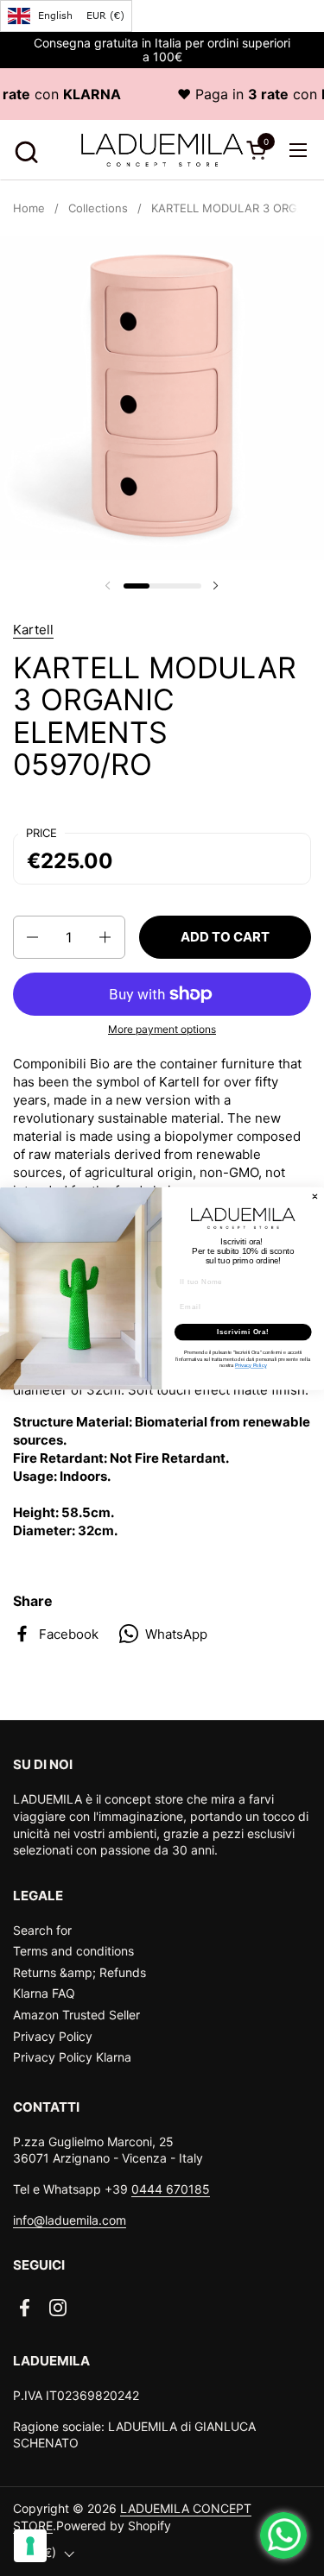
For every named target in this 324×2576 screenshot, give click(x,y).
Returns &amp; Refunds (79, 1972)
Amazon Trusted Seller (76, 2015)
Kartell (33, 630)
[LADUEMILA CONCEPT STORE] (162, 150)
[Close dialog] (315, 1196)
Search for (42, 1930)
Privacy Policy (53, 2036)
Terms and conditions (73, 1951)
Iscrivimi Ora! (243, 1332)
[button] (24, 150)
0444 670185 (171, 2189)
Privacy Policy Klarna (72, 2057)
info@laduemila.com (70, 2220)
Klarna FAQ (44, 1993)
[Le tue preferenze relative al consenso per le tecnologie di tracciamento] (30, 2546)
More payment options (162, 1029)
